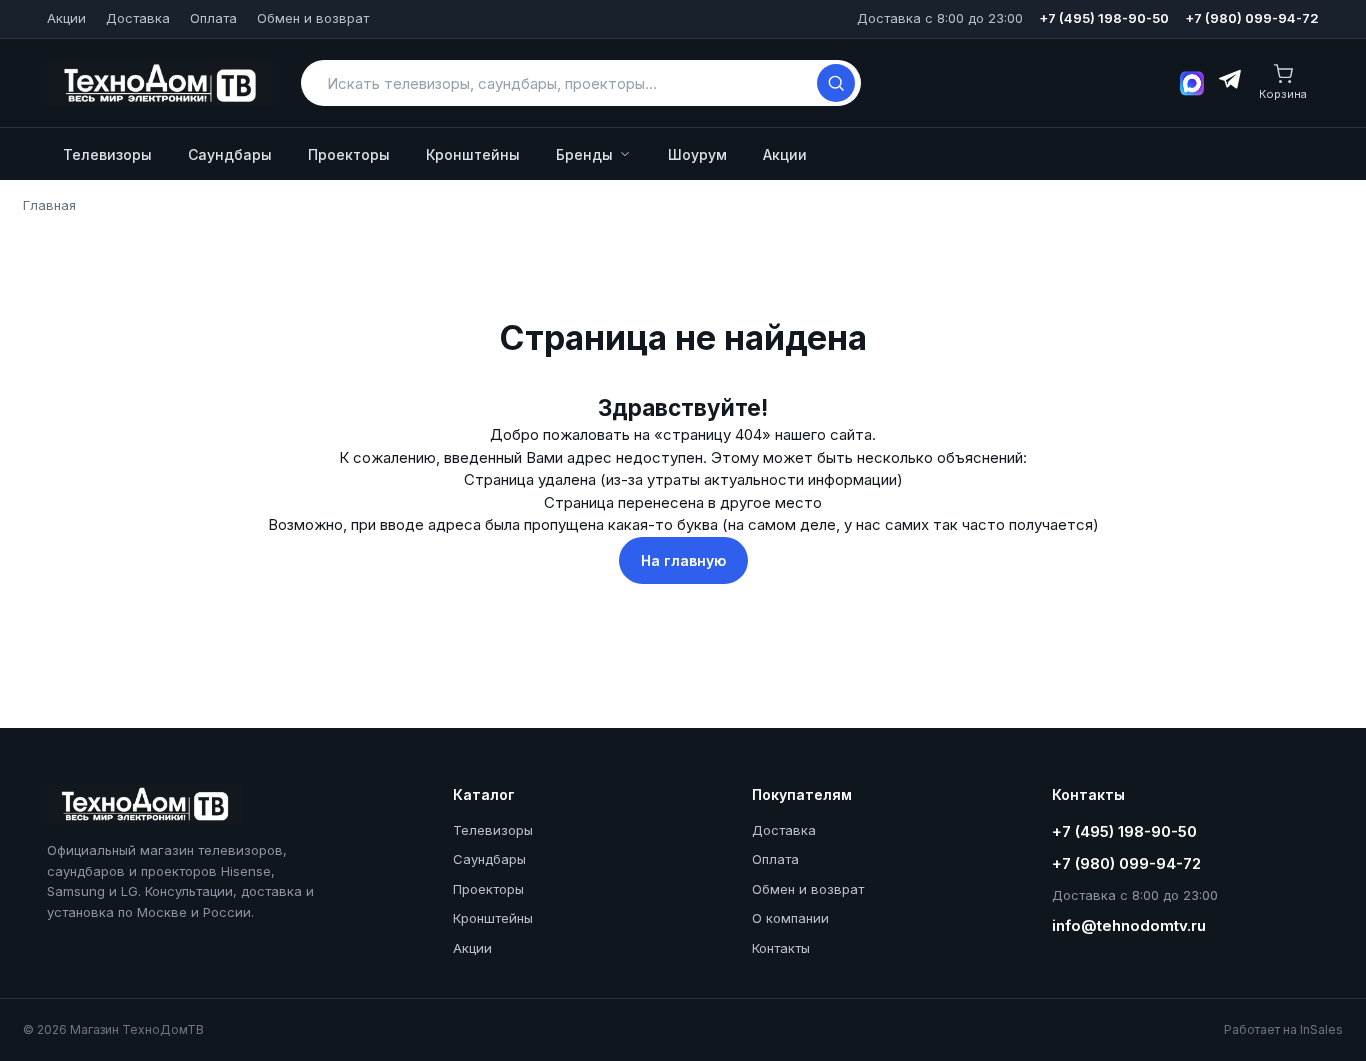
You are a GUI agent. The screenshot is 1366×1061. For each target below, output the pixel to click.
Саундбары (230, 154)
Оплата (213, 18)
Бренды (584, 154)
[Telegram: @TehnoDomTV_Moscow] (1228, 83)
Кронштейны (473, 154)
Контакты (781, 948)
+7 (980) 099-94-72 (1252, 18)
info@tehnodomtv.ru (1129, 925)
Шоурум (697, 154)
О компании (790, 918)
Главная (49, 205)
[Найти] (836, 83)
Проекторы (349, 154)
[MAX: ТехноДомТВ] (1192, 83)
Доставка (138, 18)
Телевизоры (107, 154)
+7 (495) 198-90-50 (1104, 18)
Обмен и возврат (313, 18)
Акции (66, 18)
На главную (683, 560)
